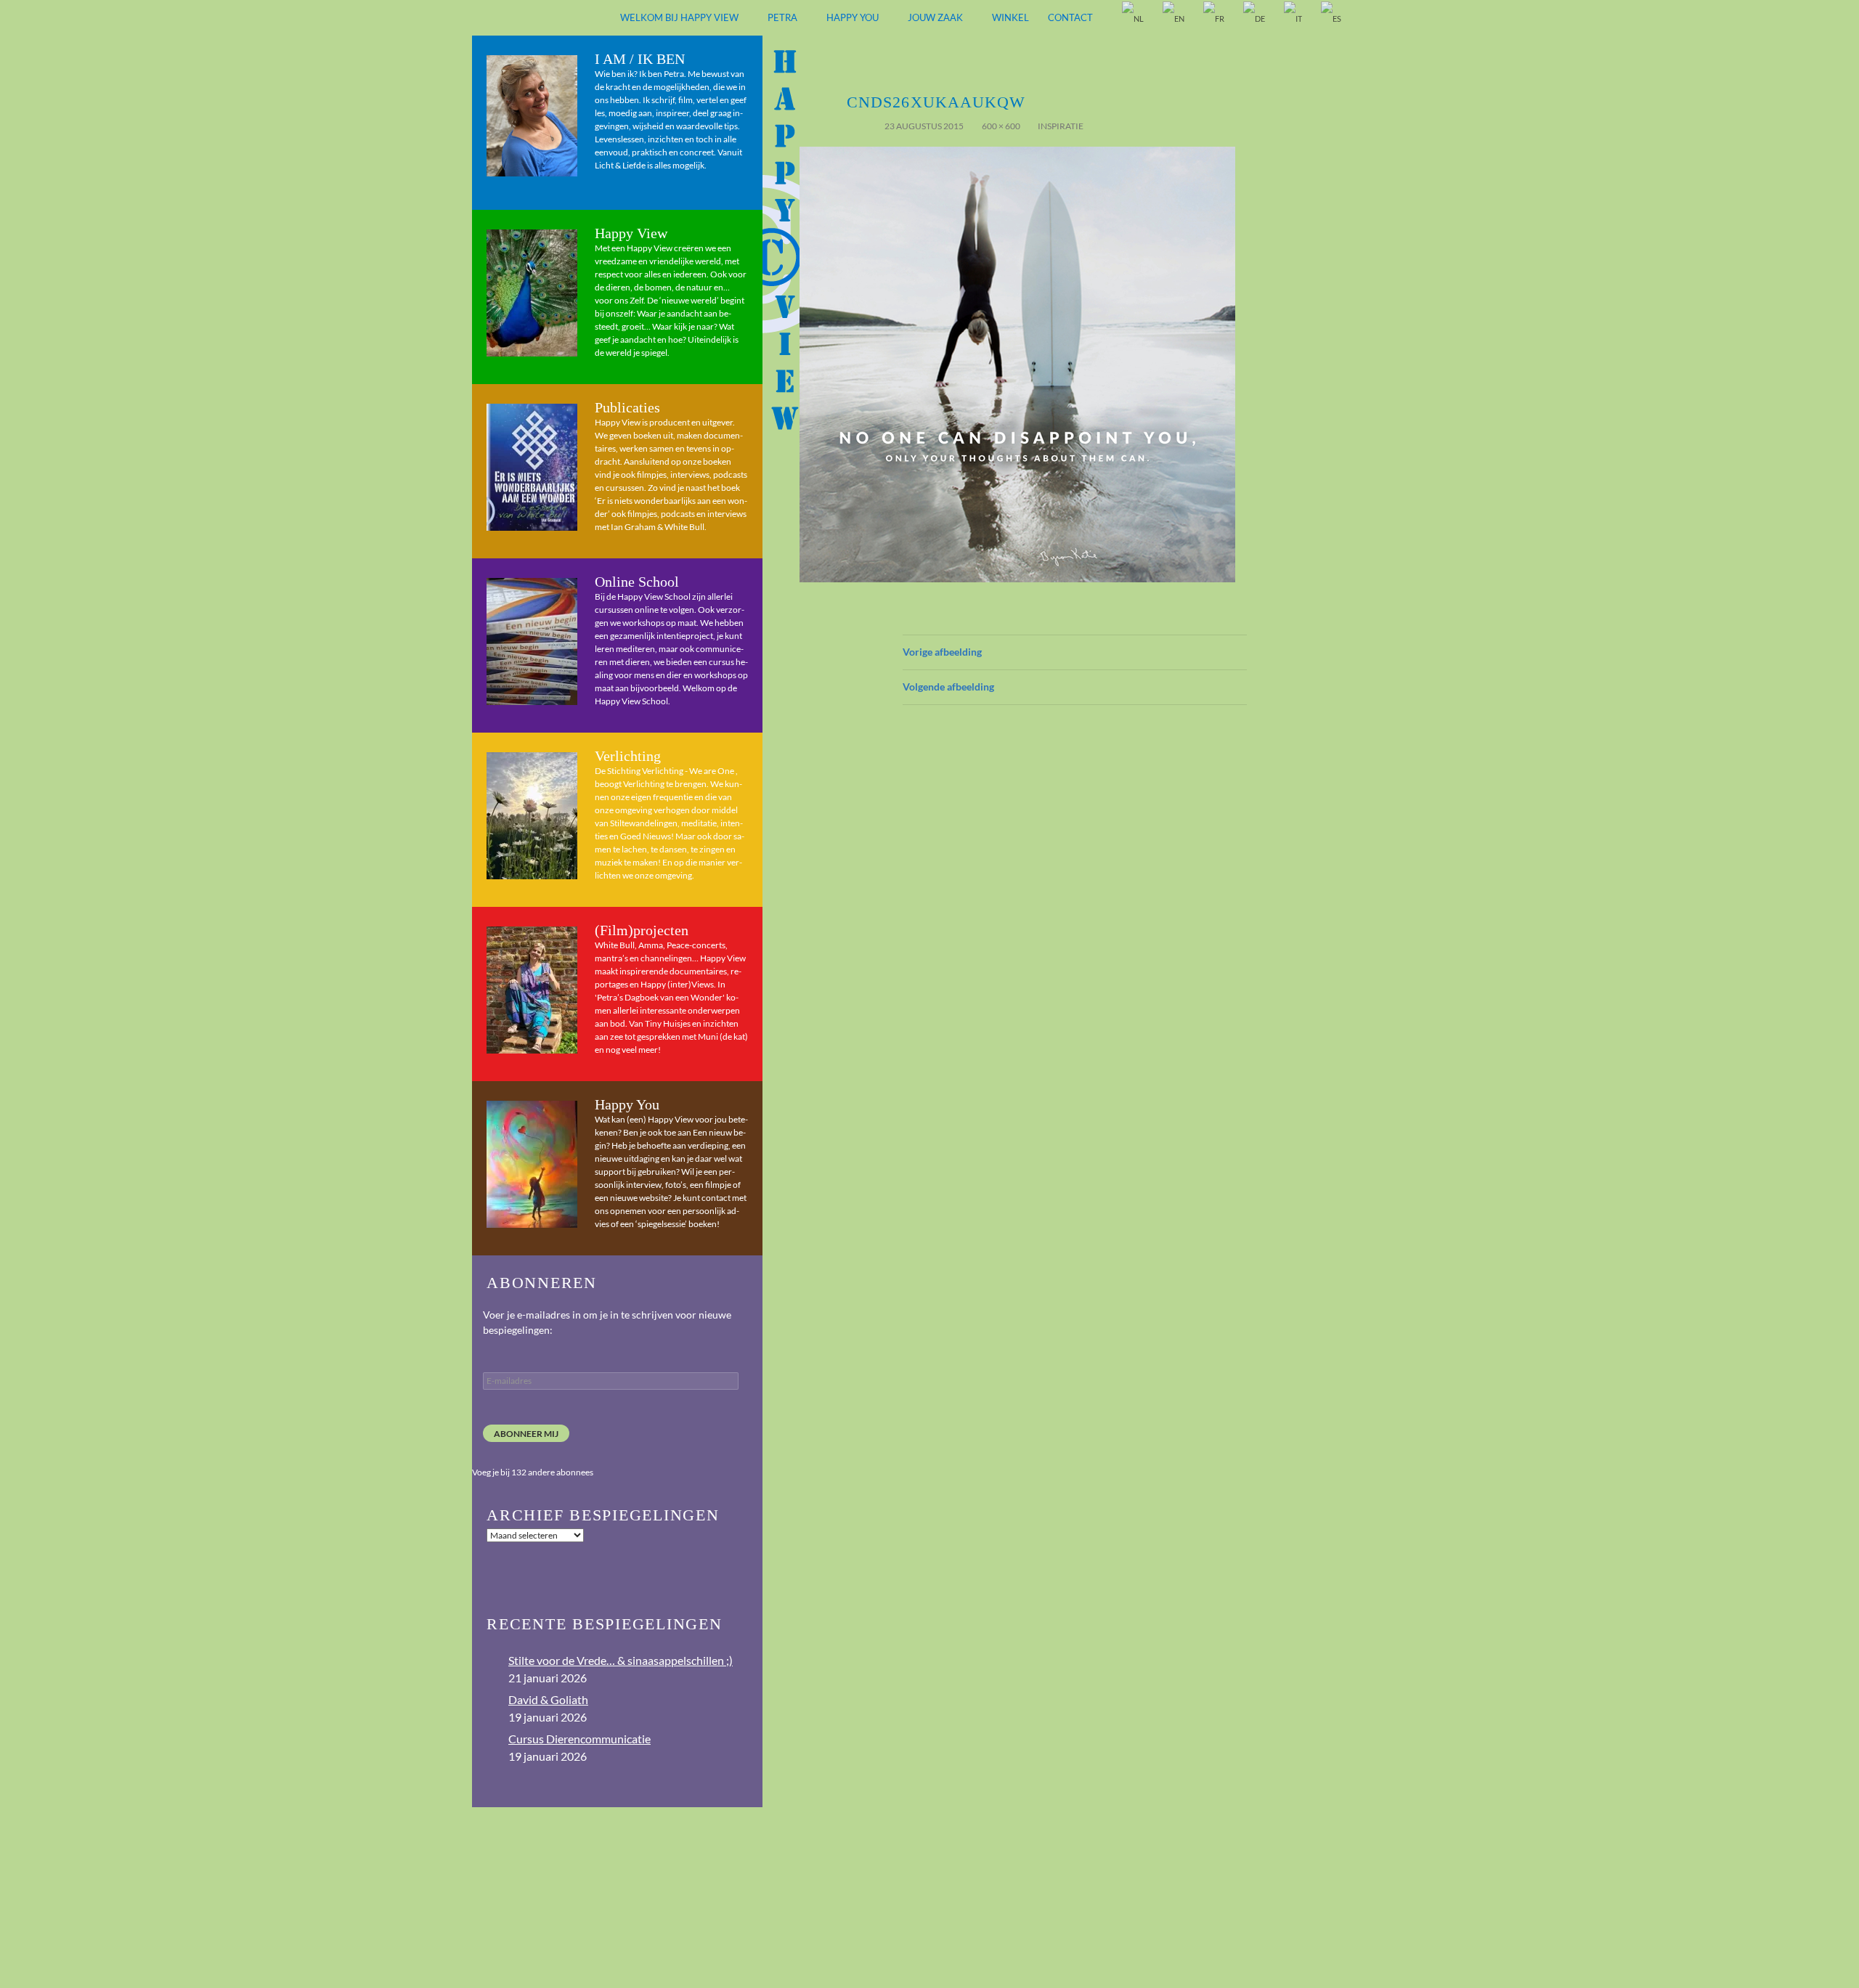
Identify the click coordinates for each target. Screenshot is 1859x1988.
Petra (782, 17)
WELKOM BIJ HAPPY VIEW (679, 17)
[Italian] (1294, 19)
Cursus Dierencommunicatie (579, 1739)
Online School (637, 582)
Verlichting (628, 756)
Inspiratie (1061, 126)
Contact (1070, 17)
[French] (1215, 19)
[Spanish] (1332, 19)
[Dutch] (1134, 19)
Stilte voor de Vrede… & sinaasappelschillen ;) (621, 1660)
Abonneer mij (526, 1434)
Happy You (853, 17)
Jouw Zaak (935, 17)
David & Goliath (548, 1699)
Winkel (1010, 17)
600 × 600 (1001, 126)
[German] (1255, 19)
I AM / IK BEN (640, 59)
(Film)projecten (642, 930)
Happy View (631, 233)
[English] (1174, 19)
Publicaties (627, 407)
